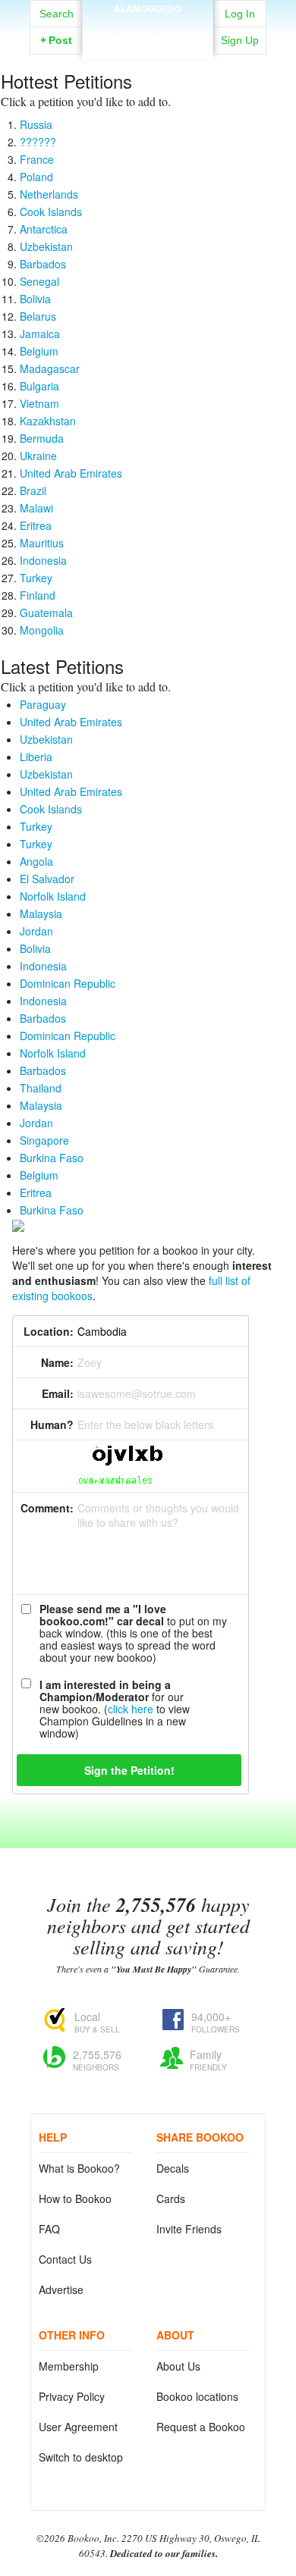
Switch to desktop (81, 2457)
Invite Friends (189, 2229)
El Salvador (47, 879)
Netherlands (49, 194)
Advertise (61, 2289)
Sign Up (240, 40)
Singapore (44, 1140)
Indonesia (43, 560)
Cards (171, 2198)
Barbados (43, 264)
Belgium (39, 351)
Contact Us (65, 2259)
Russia (36, 124)
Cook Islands (51, 212)
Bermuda (42, 438)
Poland (36, 177)
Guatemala (46, 613)
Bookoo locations (197, 2396)
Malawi (36, 508)
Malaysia (41, 914)
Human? (52, 1424)
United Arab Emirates (71, 473)
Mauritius (42, 543)
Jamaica (40, 334)
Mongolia (42, 630)
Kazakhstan (48, 421)
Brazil (33, 490)
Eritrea (36, 525)
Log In (240, 14)
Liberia (36, 757)
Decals (173, 2168)
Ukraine (38, 456)
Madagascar (50, 368)
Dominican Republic (68, 983)
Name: (57, 1362)
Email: (58, 1393)
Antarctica (44, 229)
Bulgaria (39, 386)
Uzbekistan (46, 246)
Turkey (36, 578)
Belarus (38, 316)
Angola (36, 861)
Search (57, 14)
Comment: (47, 1508)
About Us (178, 2366)
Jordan (36, 931)
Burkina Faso (52, 1158)
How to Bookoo (75, 2198)
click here (131, 1709)
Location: (49, 1331)
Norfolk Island (53, 896)
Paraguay (43, 704)
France (37, 159)
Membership (69, 2366)
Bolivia (35, 299)
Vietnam (39, 403)
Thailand (41, 1088)
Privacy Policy (72, 2396)
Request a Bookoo (201, 2427)
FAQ (49, 2229)
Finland (38, 595)
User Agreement (78, 2427)
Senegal (39, 281)
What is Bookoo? (79, 2168)
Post (56, 40)
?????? (38, 142)
